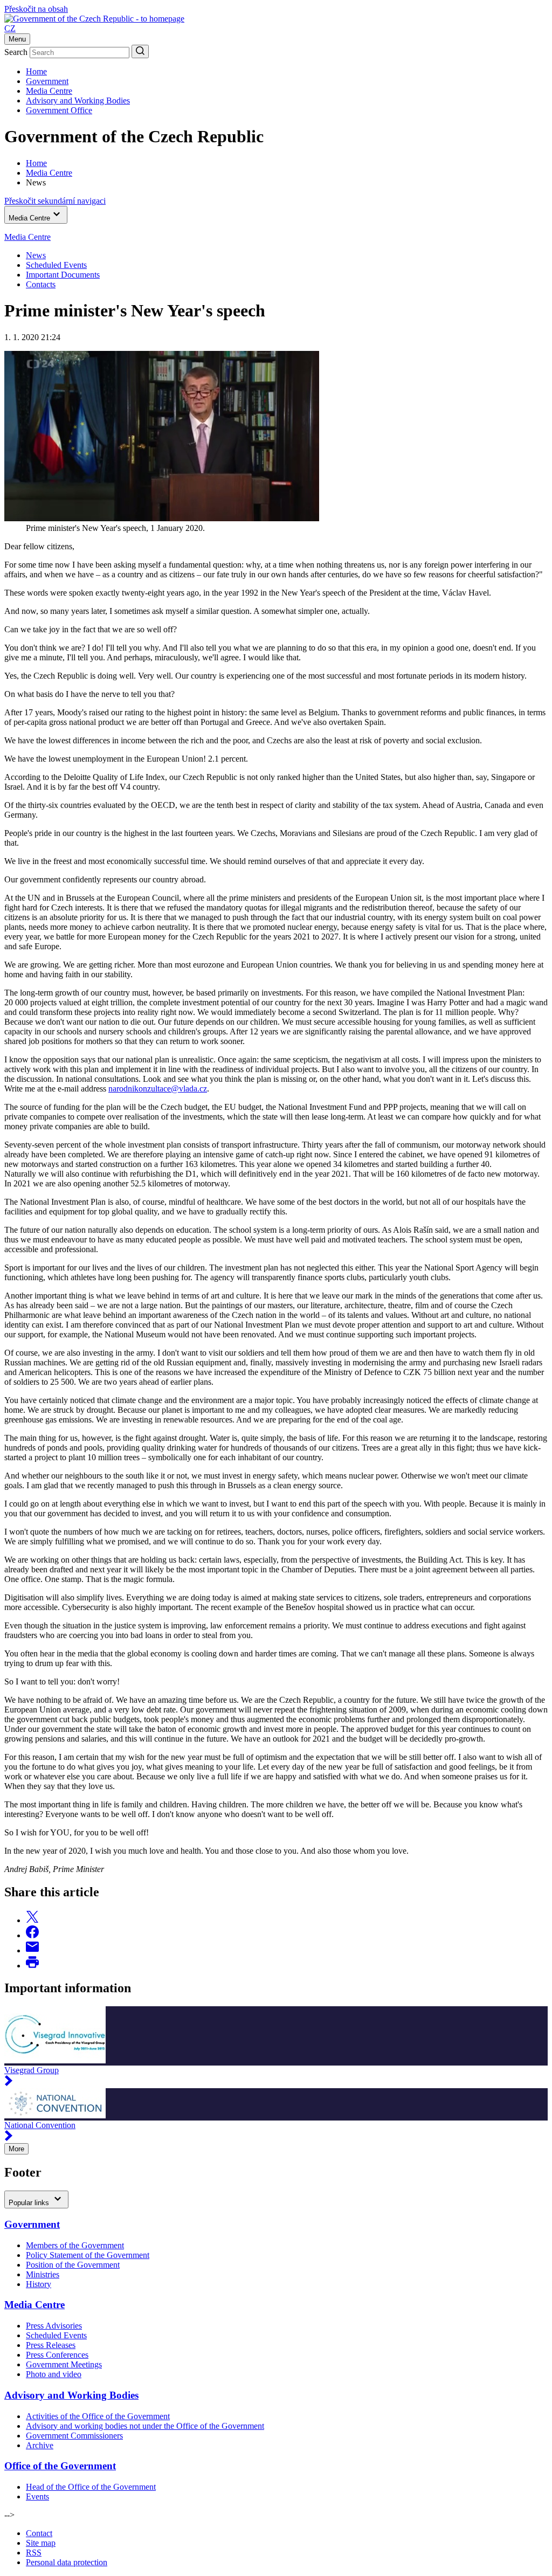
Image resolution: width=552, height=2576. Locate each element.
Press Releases (51, 2345)
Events (37, 2496)
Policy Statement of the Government (88, 2255)
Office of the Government (60, 2466)
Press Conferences (57, 2355)
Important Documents (63, 275)
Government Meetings (64, 2364)
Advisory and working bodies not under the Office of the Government (145, 2426)
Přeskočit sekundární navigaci (55, 201)
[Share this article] (32, 1920)
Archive (40, 2445)
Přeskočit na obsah (36, 9)
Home (36, 71)
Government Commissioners (74, 2436)
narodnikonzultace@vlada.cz (158, 1089)
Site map (41, 2543)
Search (16, 52)
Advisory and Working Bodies (78, 101)
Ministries (43, 2274)
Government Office (59, 110)
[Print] (32, 1966)
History (39, 2284)
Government (47, 81)
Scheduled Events (56, 265)
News (36, 255)
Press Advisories (54, 2326)
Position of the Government (73, 2265)
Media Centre (49, 91)
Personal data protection (67, 2562)
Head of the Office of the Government (91, 2487)
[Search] (140, 51)
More (16, 2149)
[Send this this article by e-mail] (32, 1950)
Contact (39, 2533)
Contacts (41, 284)
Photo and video (54, 2374)
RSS (34, 2553)
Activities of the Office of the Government (98, 2416)
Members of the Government (75, 2245)
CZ (10, 28)
